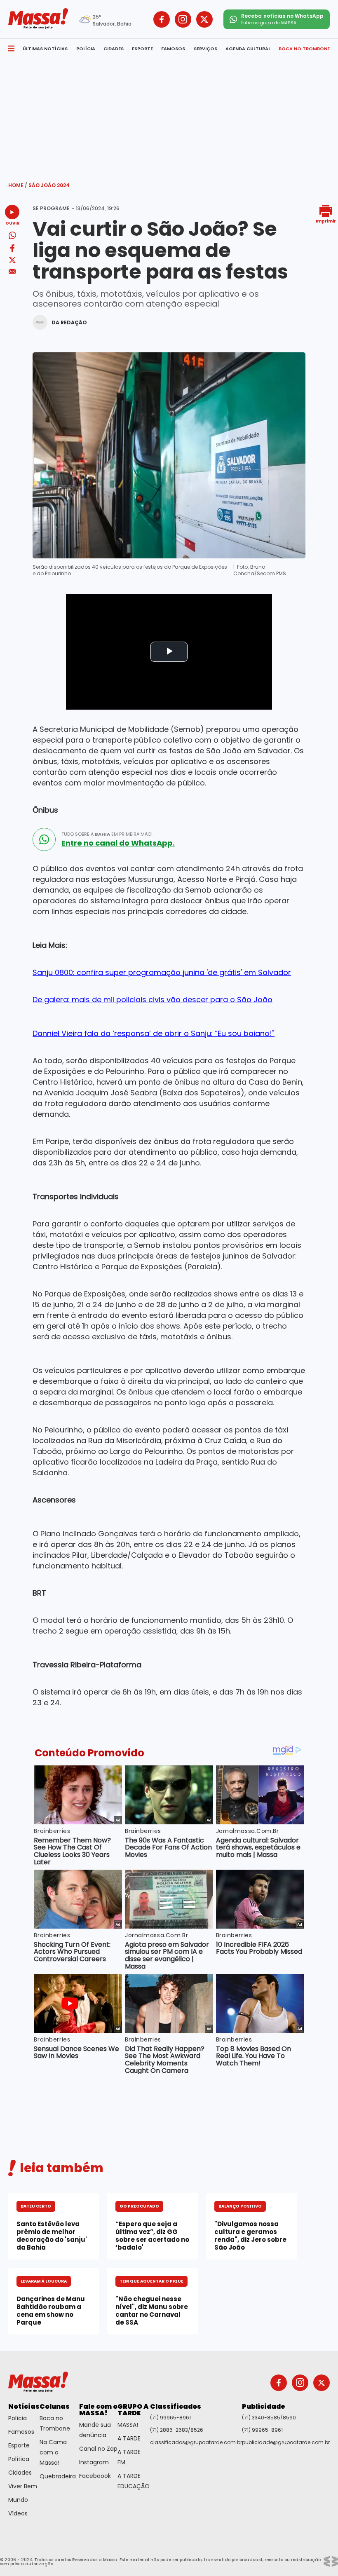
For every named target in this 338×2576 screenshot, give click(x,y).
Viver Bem (23, 2486)
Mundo (18, 2500)
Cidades (20, 2473)
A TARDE (129, 2438)
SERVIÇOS (205, 49)
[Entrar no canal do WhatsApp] (44, 839)
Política (19, 2459)
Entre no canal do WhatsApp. (118, 843)
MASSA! (128, 2425)
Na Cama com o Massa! (53, 2452)
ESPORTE (142, 49)
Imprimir (326, 221)
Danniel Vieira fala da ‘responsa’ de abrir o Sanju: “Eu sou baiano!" (154, 1033)
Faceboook (95, 2476)
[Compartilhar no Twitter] (12, 261)
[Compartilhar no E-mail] (12, 271)
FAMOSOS (173, 49)
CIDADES (114, 49)
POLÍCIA (86, 49)
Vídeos (18, 2513)
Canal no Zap (98, 2449)
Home (18, 185)
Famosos (21, 2432)
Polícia (18, 2418)
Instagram (94, 2462)
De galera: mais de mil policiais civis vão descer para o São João (153, 1000)
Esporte (19, 2445)
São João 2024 (49, 185)
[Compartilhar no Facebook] (12, 250)
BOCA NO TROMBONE (304, 49)
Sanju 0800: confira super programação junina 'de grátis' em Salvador (162, 972)
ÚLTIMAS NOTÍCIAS (45, 49)
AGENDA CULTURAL (248, 49)
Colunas (55, 2406)
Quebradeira (58, 2476)
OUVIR (12, 223)
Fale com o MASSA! (98, 2410)
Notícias (24, 2406)
